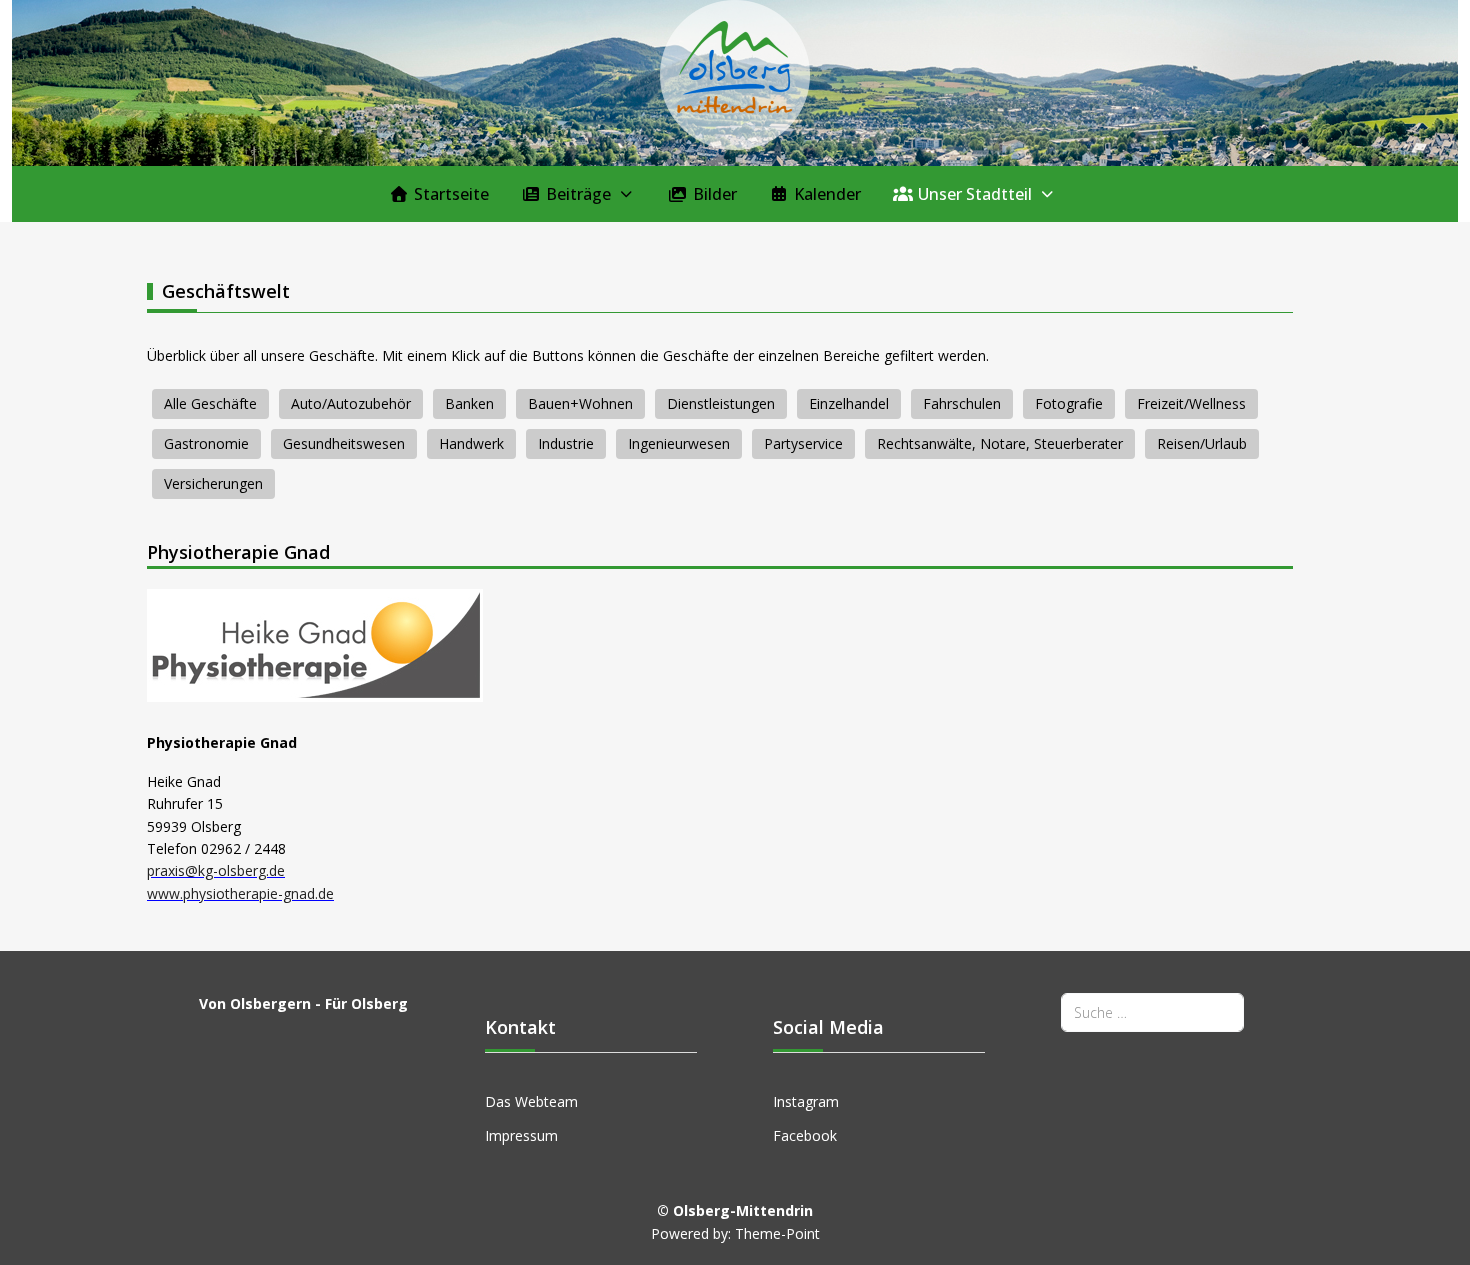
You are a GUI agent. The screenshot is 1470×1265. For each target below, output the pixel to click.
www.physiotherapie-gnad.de (240, 893)
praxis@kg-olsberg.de (216, 870)
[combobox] (1152, 1012)
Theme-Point (777, 1233)
